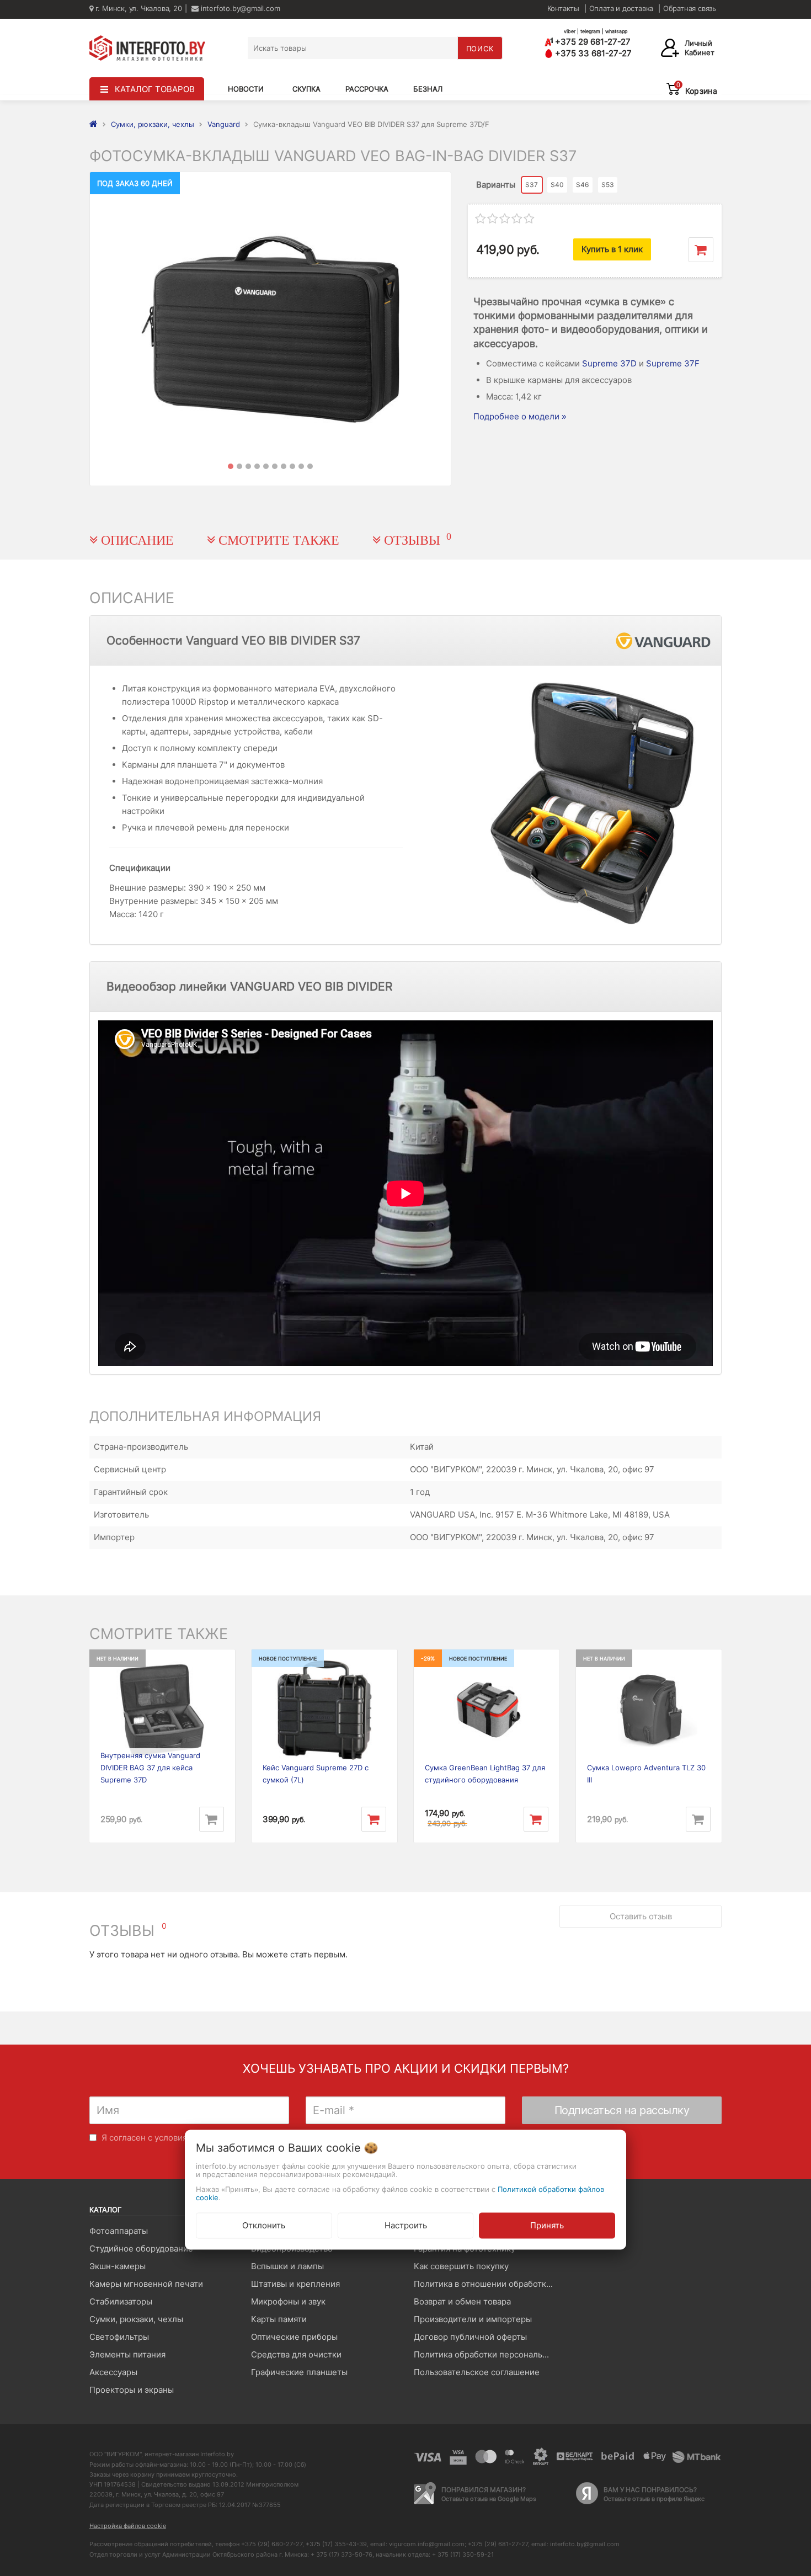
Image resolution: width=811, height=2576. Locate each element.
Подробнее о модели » (520, 416)
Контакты (563, 8)
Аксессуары (113, 2372)
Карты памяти (279, 2319)
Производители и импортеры (473, 2319)
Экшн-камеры (118, 2266)
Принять (547, 2225)
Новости (246, 89)
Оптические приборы (294, 2337)
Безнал (428, 89)
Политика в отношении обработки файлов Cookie (486, 2284)
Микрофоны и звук (288, 2301)
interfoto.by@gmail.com (239, 8)
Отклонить (264, 2225)
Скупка (306, 89)
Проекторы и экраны (132, 2390)
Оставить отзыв (641, 1916)
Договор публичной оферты (470, 2337)
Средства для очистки (296, 2354)
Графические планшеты (299, 2372)
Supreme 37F (673, 363)
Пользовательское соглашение (477, 2372)
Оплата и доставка (621, 8)
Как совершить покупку (461, 2266)
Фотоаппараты (119, 2231)
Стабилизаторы (121, 2301)
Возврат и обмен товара (462, 2301)
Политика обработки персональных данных (486, 2354)
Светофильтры (119, 2337)
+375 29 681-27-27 (592, 42)
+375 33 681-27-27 (592, 53)
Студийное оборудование (141, 2248)
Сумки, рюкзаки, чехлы (136, 2319)
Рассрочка (367, 89)
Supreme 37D (609, 363)
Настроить (406, 2225)
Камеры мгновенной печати (146, 2284)
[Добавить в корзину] (701, 250)
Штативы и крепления (295, 2284)
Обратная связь (690, 8)
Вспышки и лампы (287, 2266)
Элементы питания (127, 2354)
